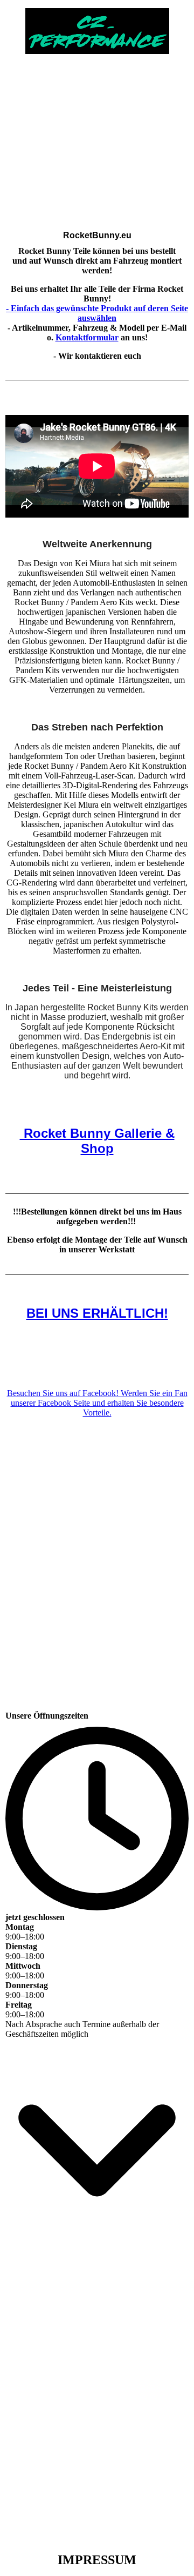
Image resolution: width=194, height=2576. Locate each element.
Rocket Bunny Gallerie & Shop (97, 1141)
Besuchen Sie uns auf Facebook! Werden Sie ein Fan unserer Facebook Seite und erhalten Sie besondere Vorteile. (97, 1403)
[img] (97, 27)
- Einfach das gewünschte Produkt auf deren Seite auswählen (97, 313)
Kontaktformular (87, 337)
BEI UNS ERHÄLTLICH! (97, 1313)
